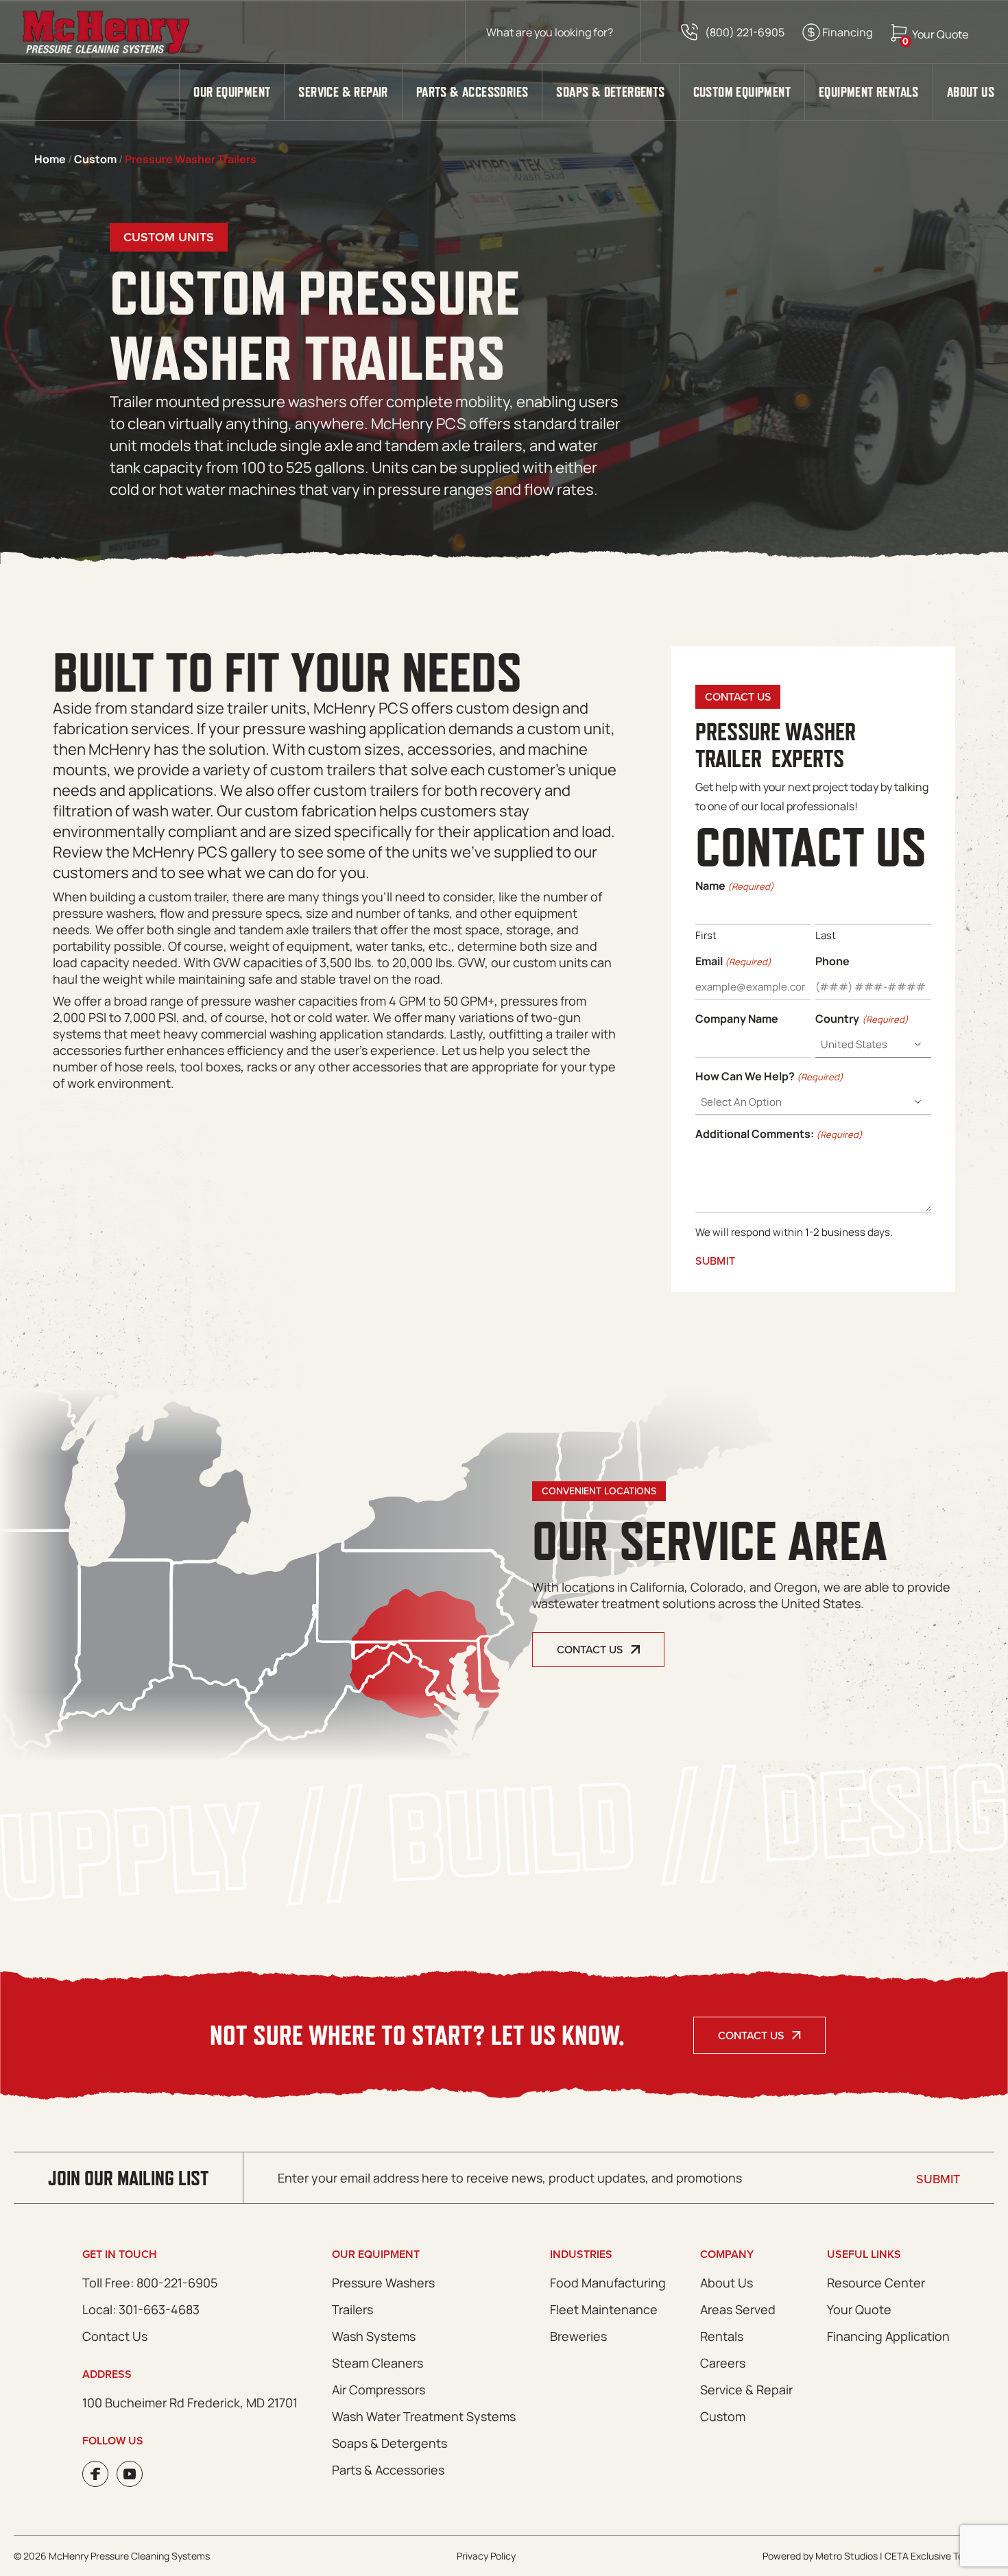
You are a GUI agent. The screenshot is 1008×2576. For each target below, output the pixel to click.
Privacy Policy (486, 2556)
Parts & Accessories (472, 92)
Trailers (352, 2309)
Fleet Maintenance (604, 2309)
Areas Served (738, 2309)
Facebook (95, 2474)
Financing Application (888, 2336)
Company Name (737, 1019)
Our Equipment (232, 92)
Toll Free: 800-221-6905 (150, 2283)
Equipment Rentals (869, 92)
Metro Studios (847, 2556)
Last (826, 935)
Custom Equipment (742, 92)
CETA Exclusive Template (939, 2556)
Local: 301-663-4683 (141, 2309)
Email (733, 961)
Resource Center (876, 2283)
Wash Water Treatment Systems (424, 2416)
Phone (832, 961)
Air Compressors (379, 2390)
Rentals (722, 2336)
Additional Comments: (779, 1134)
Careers (723, 2363)
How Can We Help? (769, 1076)
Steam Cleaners (377, 2363)
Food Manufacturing (608, 2283)
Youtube (130, 2474)
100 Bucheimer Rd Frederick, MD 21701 (190, 2403)
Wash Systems (374, 2336)
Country (862, 1019)
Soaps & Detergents (610, 92)
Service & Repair (343, 92)
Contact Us (751, 2035)
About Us (971, 92)
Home (50, 159)
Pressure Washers (383, 2283)
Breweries (578, 2336)
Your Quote (859, 2309)
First (706, 935)
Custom (95, 159)
